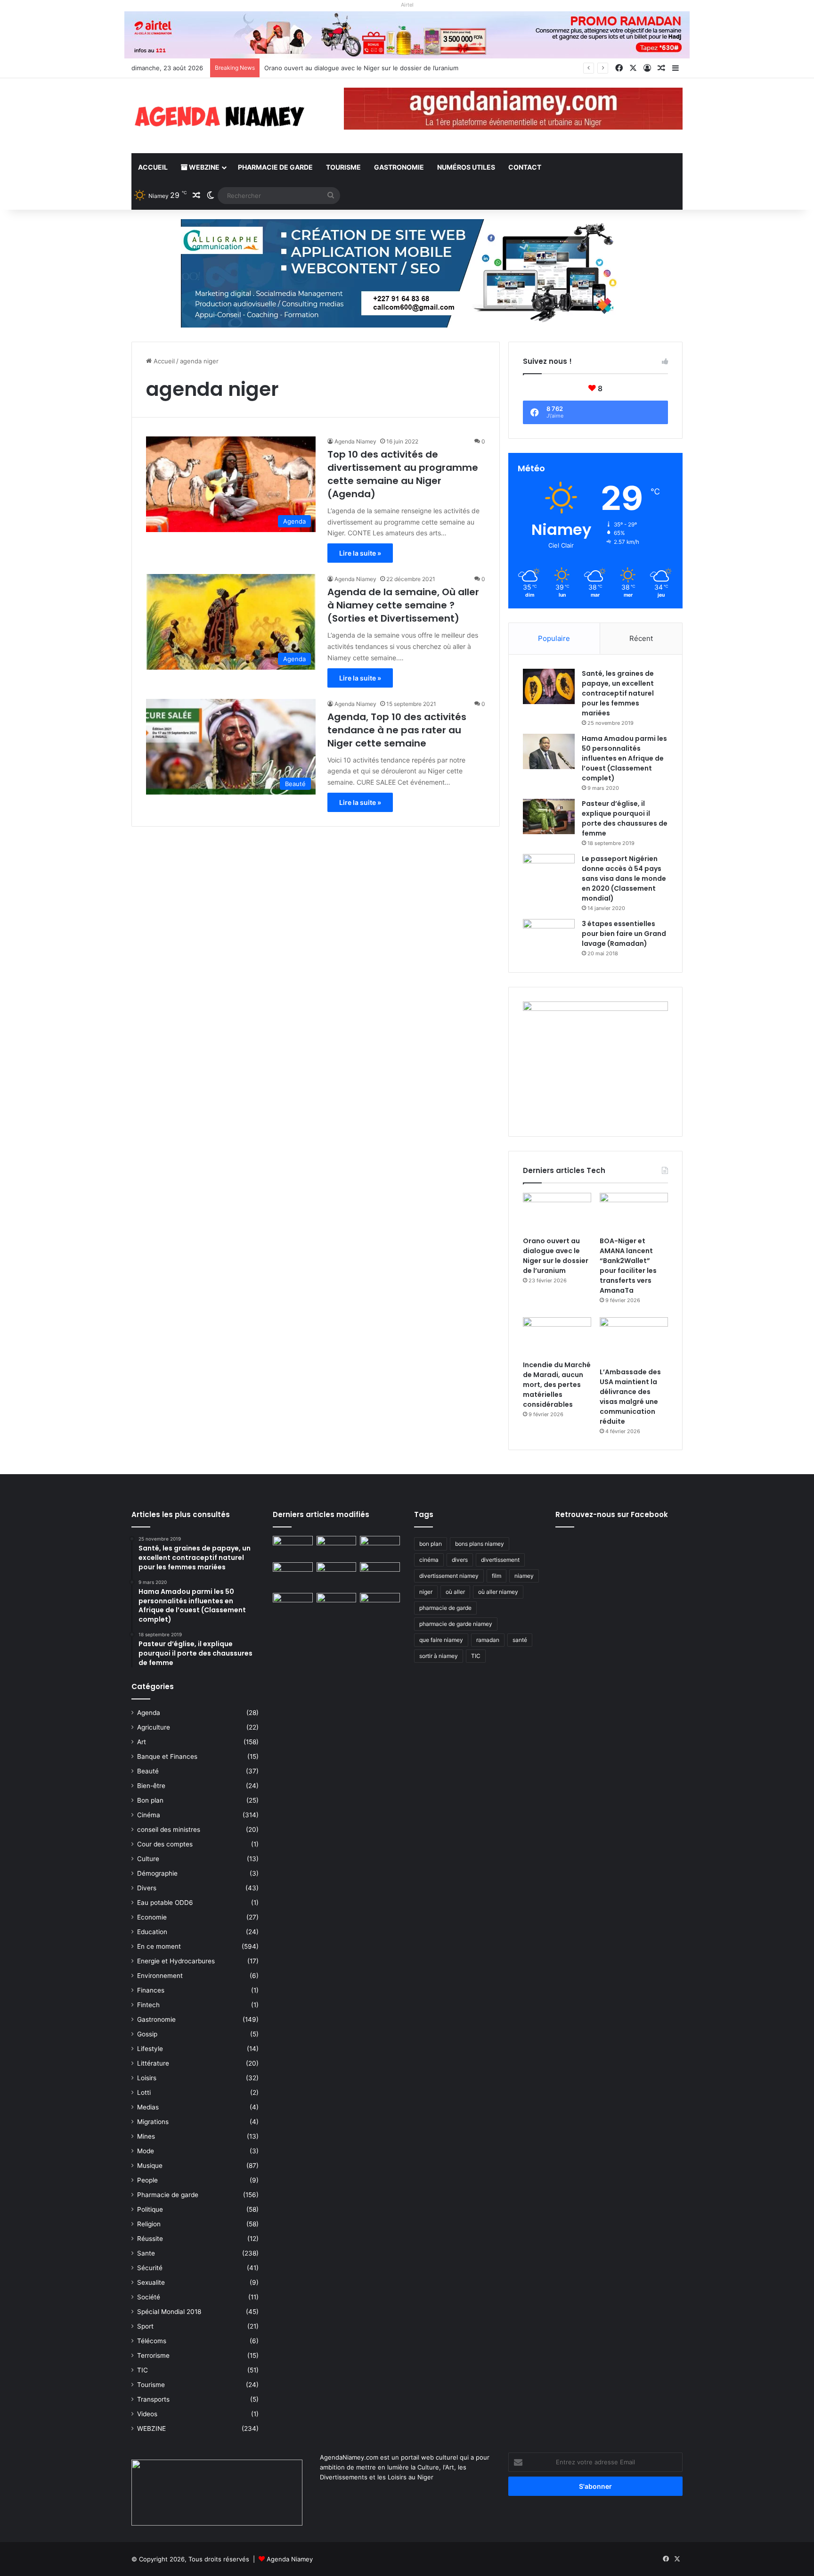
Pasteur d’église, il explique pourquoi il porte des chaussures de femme (625, 818)
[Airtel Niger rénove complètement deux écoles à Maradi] (380, 1604)
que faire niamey (441, 1640)
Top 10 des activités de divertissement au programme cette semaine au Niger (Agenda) (403, 474)
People (147, 2180)
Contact (525, 167)
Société (149, 2297)
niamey (524, 1576)
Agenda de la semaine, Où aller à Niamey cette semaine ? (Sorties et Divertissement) (403, 605)
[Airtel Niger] (407, 34)
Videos (147, 2414)
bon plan (431, 1544)
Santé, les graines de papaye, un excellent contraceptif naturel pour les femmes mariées (618, 693)
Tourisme (343, 167)
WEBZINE (203, 167)
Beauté (148, 1771)
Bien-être (151, 1786)
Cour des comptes (165, 1844)
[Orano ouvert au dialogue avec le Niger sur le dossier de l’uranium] (557, 1212)
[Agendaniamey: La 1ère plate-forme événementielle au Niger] (219, 116)
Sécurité (150, 2268)
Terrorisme (153, 2355)
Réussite (150, 2239)
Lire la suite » (360, 553)
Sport (145, 2326)
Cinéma (149, 1815)
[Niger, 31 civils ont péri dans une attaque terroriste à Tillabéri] (380, 1574)
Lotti (144, 2092)
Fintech (148, 2005)
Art (142, 1742)
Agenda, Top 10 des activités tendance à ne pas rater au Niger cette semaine (397, 730)
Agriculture (154, 1727)
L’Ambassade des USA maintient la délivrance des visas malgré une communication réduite (630, 1397)
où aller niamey (498, 1592)
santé (520, 1640)
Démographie (157, 1873)
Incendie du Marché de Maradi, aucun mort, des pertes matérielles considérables (557, 1385)
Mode (146, 2151)
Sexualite (151, 2282)
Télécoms (152, 2341)
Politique (150, 2209)
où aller (455, 1592)
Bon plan (150, 1800)
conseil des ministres (169, 1829)
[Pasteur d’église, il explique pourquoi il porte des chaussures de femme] (549, 816)
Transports (153, 2399)
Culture (148, 1859)
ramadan (488, 1640)
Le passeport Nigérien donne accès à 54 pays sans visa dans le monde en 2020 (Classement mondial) (624, 878)
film (497, 1576)
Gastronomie (399, 167)
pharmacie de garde (445, 1608)
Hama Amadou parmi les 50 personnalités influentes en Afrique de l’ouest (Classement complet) (624, 758)
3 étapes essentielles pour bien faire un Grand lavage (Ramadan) (624, 934)
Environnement (160, 1976)
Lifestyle (150, 2049)
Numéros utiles (466, 167)
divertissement (500, 1560)
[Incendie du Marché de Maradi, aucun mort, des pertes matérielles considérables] (557, 1337)
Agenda (149, 1713)
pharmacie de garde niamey (456, 1624)
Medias (148, 2107)
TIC (142, 2370)
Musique (150, 2166)
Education (152, 1932)
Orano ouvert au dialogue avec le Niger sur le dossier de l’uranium (556, 1256)
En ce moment (159, 1946)
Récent (641, 638)
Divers (147, 1888)
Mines (146, 2136)
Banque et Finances (167, 1756)
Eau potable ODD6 (165, 1903)
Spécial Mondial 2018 (169, 2312)
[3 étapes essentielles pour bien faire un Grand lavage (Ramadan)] (549, 939)
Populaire (554, 638)
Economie (152, 1917)
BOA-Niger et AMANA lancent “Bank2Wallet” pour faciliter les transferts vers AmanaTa (628, 1266)
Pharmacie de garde (275, 167)
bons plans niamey (480, 1544)
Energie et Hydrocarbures (176, 1961)
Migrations (153, 2122)
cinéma (429, 1560)
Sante (146, 2253)
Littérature (153, 2063)
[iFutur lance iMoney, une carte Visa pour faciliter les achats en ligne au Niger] (293, 1547)
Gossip (147, 2034)
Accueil (153, 167)
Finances (151, 1990)
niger (426, 1592)
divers (460, 1560)
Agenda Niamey (355, 441)
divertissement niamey (449, 1576)
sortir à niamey (439, 1656)
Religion (149, 2224)
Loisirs (147, 2078)
